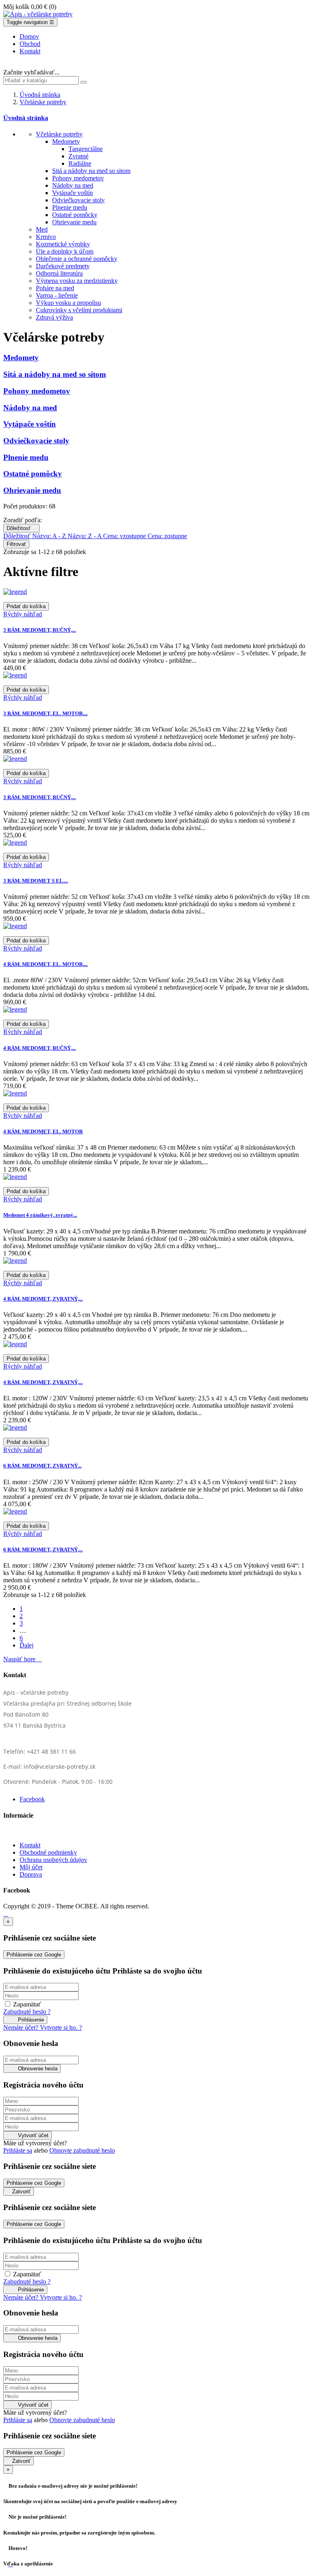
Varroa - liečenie (57, 295)
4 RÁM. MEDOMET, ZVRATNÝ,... (43, 1299)
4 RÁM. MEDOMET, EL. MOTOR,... (45, 964)
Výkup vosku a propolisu (68, 303)
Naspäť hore (23, 1659)
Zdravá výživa (54, 317)
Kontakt (30, 1845)
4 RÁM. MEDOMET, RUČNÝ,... (40, 1048)
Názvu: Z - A (85, 536)
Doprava (31, 1874)
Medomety (66, 141)
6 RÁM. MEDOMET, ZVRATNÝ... (42, 1466)
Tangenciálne (86, 149)
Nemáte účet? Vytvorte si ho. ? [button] (43, 2027)
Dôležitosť (21, 528)
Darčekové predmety (63, 266)
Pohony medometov (78, 178)
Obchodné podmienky (48, 1852)
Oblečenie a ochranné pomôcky (77, 259)
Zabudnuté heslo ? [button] (27, 2012)
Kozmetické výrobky (63, 244)
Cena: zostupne (167, 536)
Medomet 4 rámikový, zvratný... (40, 1215)
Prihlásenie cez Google (34, 1955)
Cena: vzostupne (125, 536)
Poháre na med (55, 288)
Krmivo (46, 237)
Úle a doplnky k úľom (65, 251)
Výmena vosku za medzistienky (77, 281)
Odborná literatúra (59, 273)
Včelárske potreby (59, 134)
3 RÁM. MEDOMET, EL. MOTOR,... (45, 713)
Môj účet (31, 1867)
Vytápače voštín (73, 193)
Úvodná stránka (26, 118)
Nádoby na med (73, 185)
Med (42, 229)
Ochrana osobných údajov (53, 1860)
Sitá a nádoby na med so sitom (91, 171)
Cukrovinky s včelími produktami (79, 310)
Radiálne (80, 163)
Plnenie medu (70, 207)
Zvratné (78, 156)
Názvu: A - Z (50, 536)
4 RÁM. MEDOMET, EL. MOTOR (43, 1131)
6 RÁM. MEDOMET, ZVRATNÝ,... (43, 1550)
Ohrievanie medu (74, 222)
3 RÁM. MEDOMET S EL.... (36, 881)
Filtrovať (16, 544)
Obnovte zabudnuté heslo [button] (82, 2150)
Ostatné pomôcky (75, 215)
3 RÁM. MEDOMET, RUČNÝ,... (40, 630)
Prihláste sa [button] (18, 2150)
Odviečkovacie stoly (78, 200)
